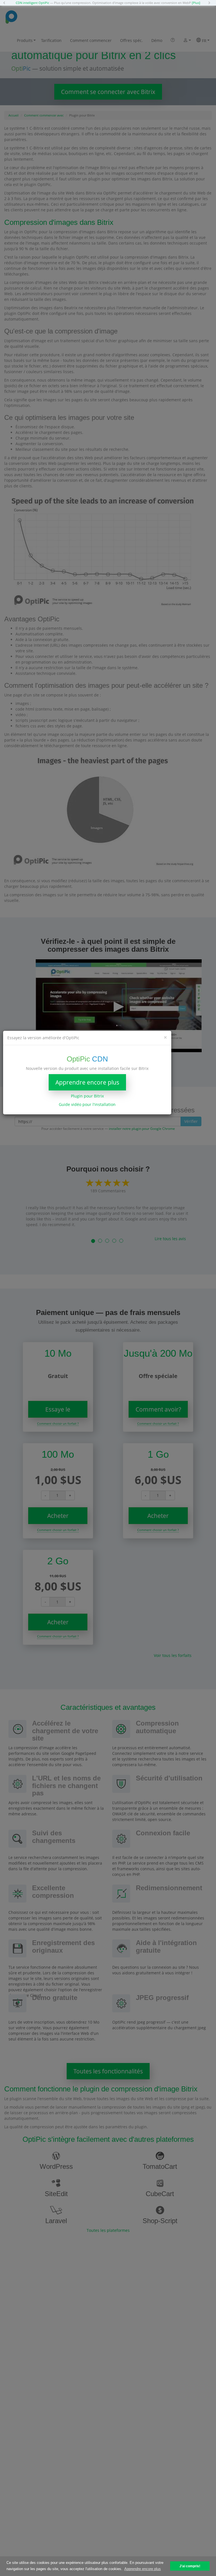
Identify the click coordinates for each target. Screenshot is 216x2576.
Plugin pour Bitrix (87, 1096)
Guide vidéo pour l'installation (87, 1104)
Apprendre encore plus (87, 1082)
